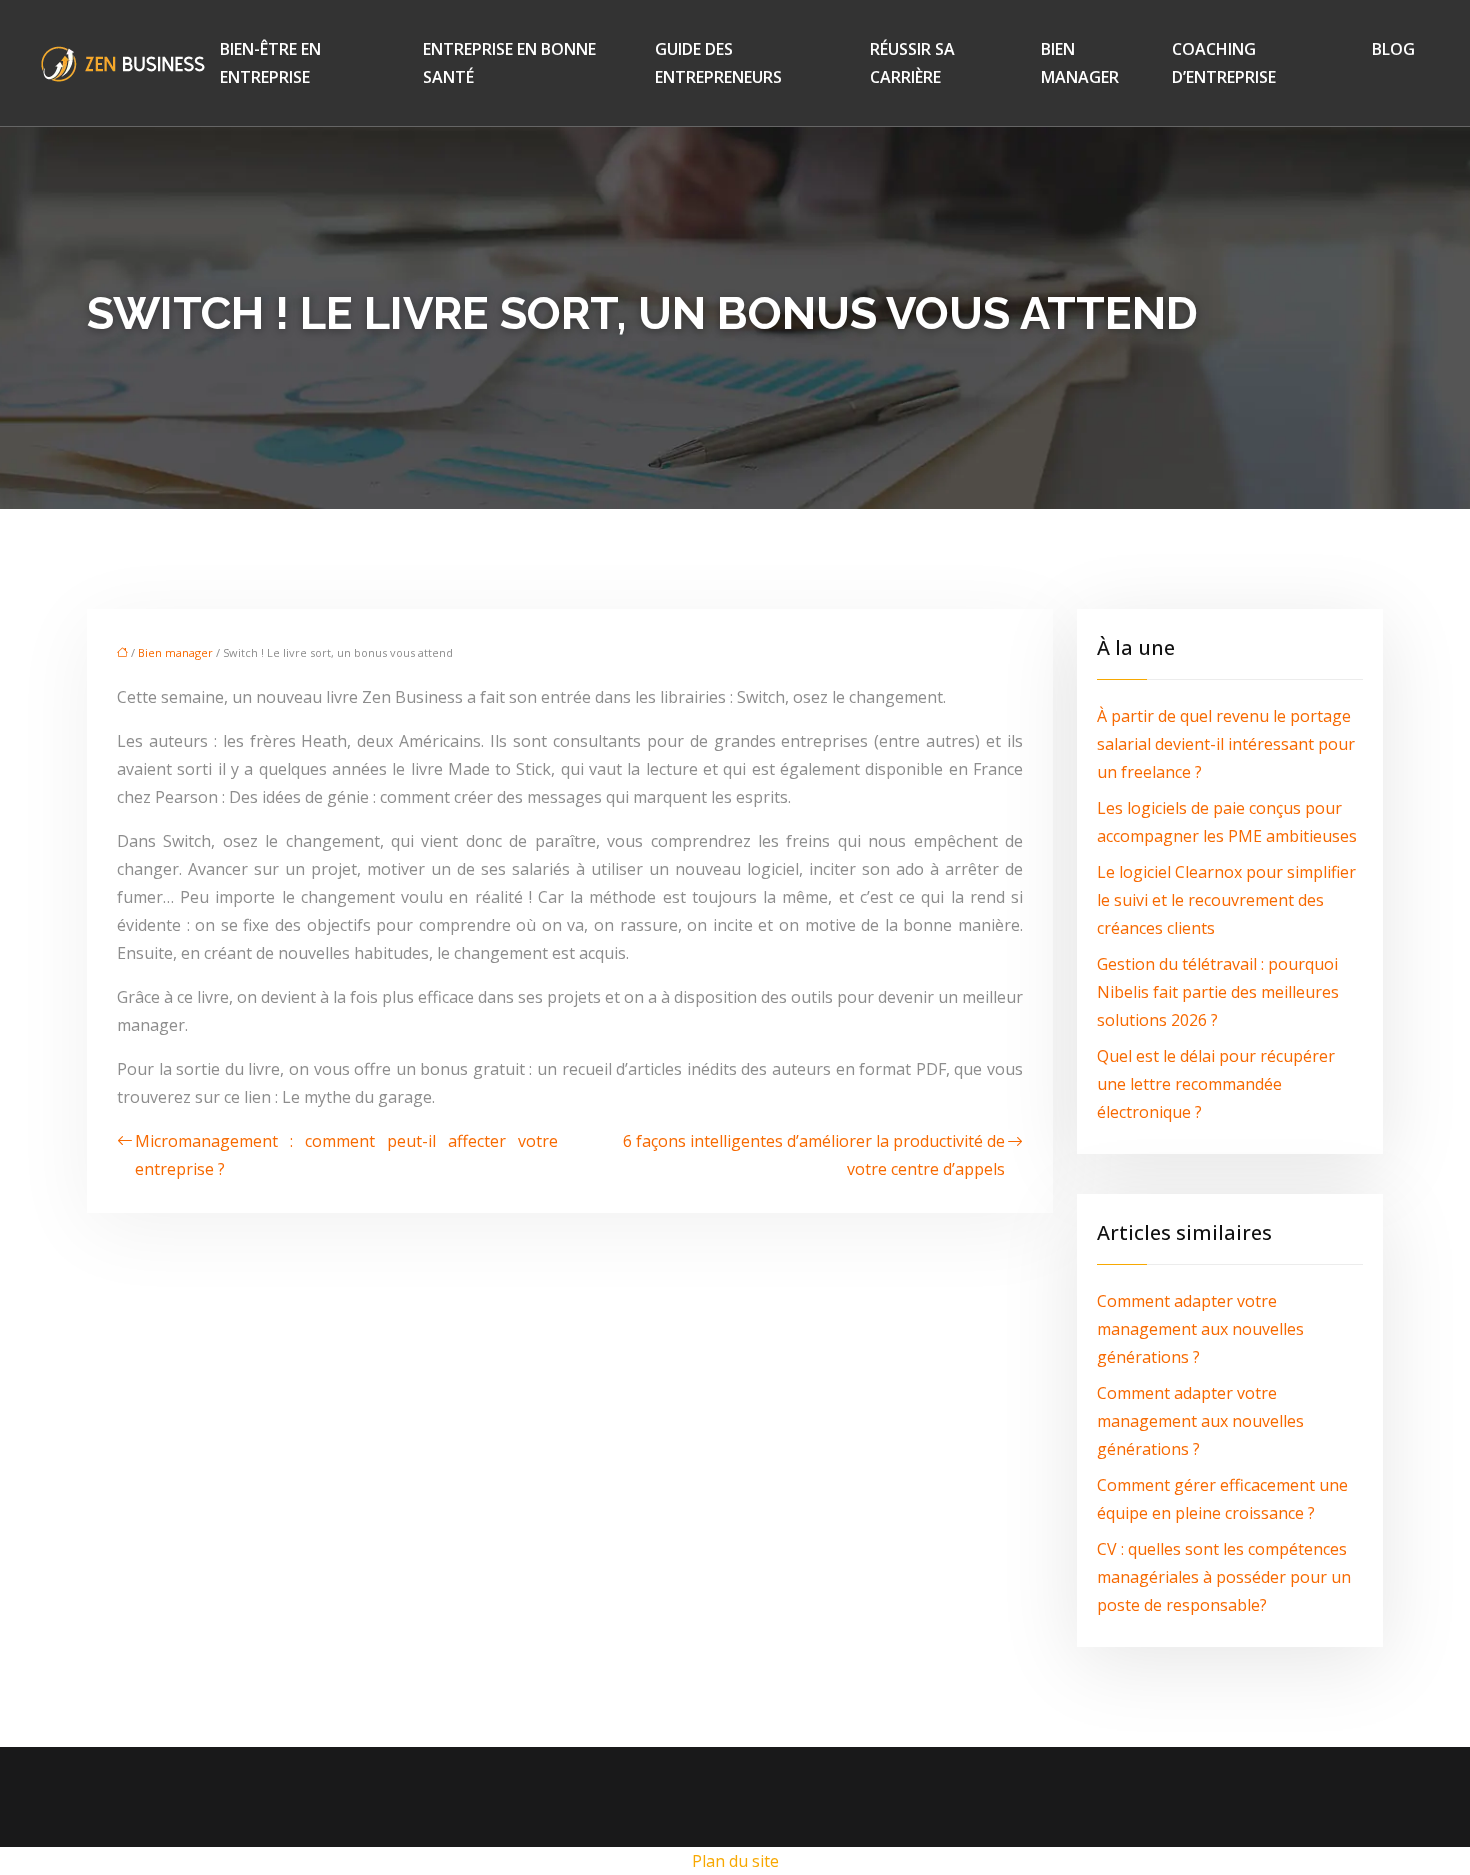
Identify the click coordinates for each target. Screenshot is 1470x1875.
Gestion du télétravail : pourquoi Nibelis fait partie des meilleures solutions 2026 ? (1218, 992)
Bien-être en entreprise (270, 63)
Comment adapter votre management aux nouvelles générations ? (1200, 1329)
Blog (1393, 49)
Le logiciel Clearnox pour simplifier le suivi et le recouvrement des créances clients (1226, 900)
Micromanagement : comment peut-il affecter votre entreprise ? (346, 1155)
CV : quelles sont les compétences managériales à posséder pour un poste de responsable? (1224, 1577)
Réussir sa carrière (912, 63)
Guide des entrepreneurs (718, 63)
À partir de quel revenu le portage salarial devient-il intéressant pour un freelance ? (1226, 744)
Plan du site (735, 1861)
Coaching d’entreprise (1224, 63)
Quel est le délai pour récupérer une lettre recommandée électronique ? (1216, 1084)
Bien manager (1080, 63)
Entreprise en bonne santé (509, 63)
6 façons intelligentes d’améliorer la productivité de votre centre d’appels (814, 1155)
